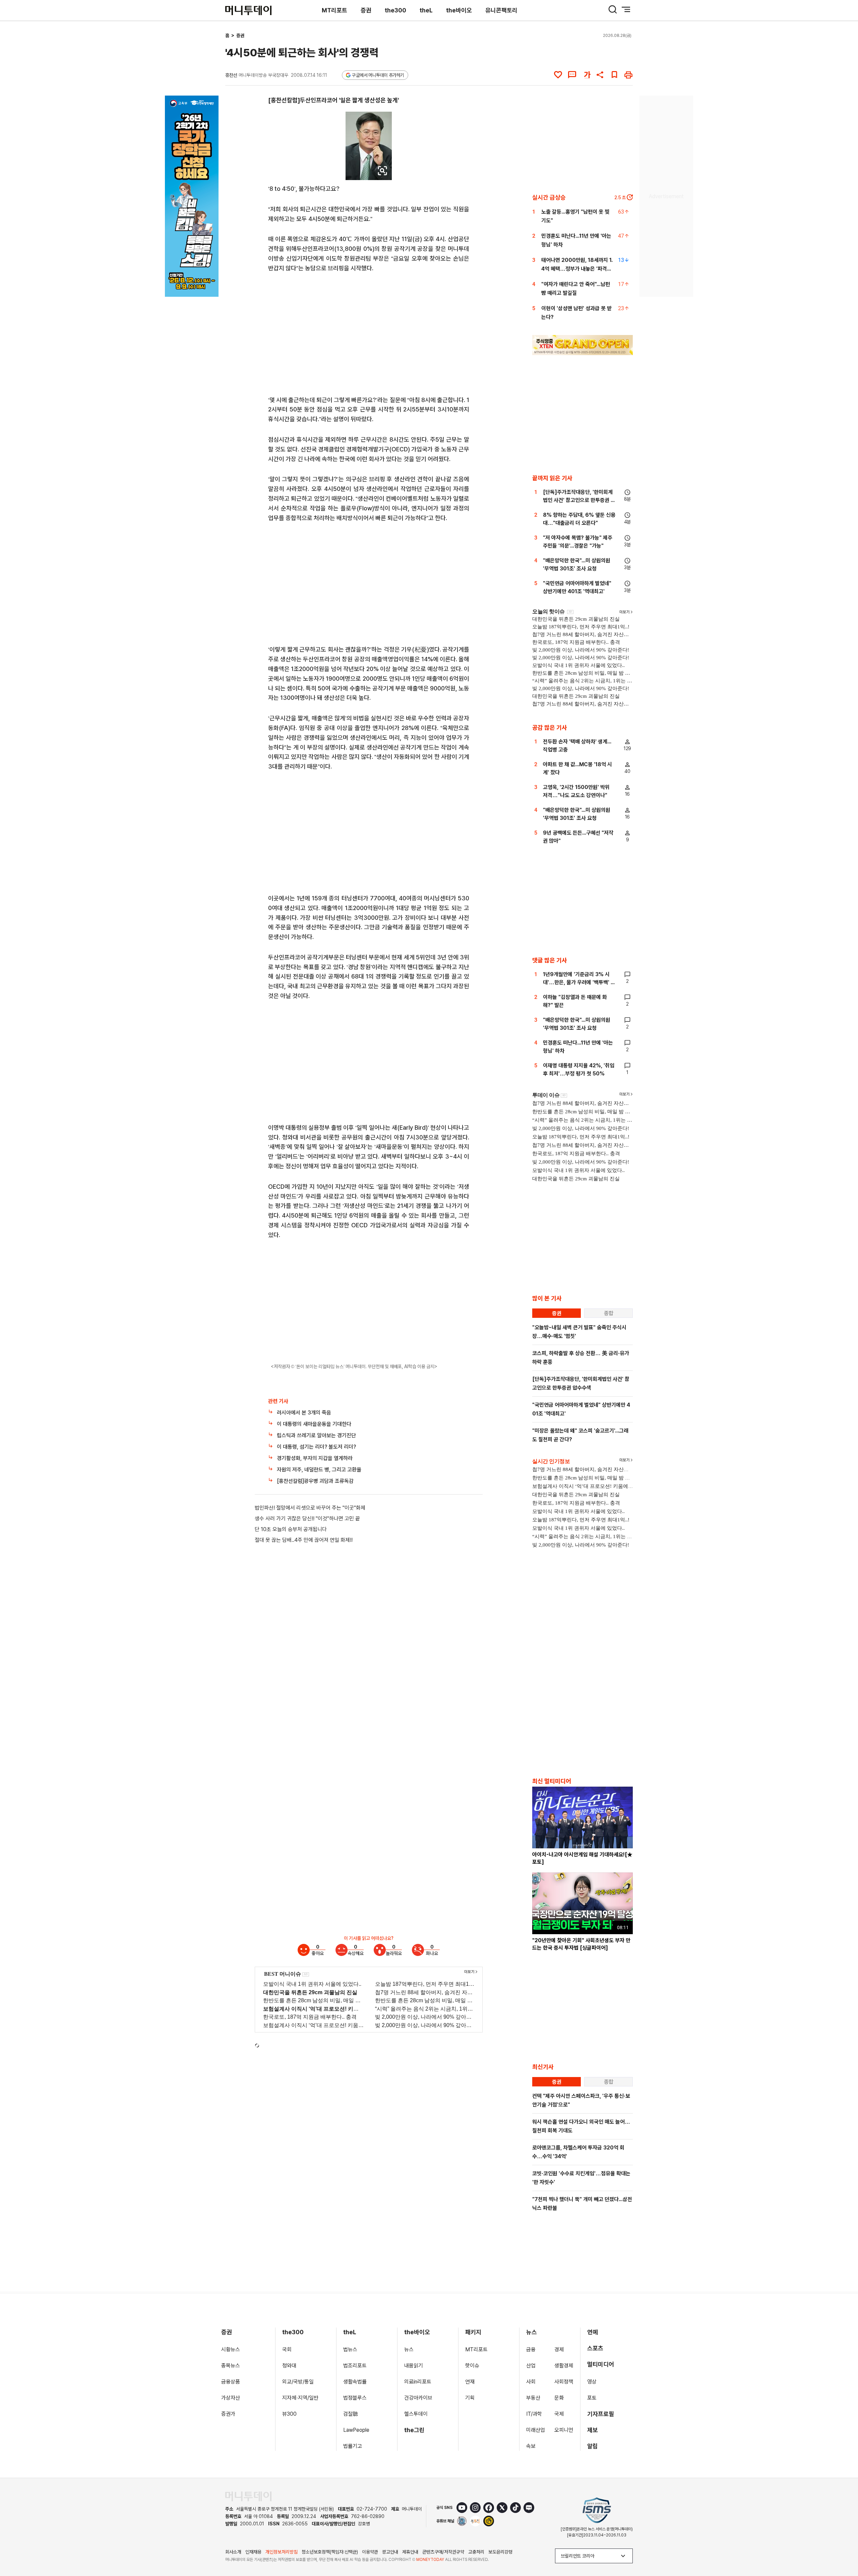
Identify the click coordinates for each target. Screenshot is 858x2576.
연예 (593, 2332)
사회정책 (564, 2382)
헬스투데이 (416, 2414)
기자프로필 (601, 2414)
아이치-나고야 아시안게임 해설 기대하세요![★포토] (582, 1858)
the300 (395, 10)
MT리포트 (334, 10)
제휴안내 (410, 2552)
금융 (531, 2349)
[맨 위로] (843, 2548)
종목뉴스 (231, 2366)
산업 (531, 2366)
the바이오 (459, 10)
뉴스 (409, 2349)
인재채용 (253, 2552)
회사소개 (233, 2552)
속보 (531, 2446)
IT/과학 (534, 2414)
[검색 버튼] (613, 9)
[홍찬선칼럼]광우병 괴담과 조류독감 (315, 1481)
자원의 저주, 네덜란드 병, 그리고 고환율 (319, 1470)
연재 (470, 2382)
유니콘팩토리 (501, 10)
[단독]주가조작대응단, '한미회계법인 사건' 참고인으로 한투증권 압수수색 (579, 500)
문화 (559, 2398)
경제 (559, 2349)
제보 (593, 2430)
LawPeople (356, 2430)
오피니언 (564, 2430)
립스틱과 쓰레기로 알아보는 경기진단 (316, 1435)
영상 (592, 2382)
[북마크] (614, 75)
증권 (366, 10)
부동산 (533, 2398)
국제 (559, 2414)
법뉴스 (350, 2349)
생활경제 (564, 2366)
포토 (592, 2398)
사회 (531, 2382)
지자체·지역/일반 (300, 2398)
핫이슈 (472, 2366)
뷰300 (289, 2414)
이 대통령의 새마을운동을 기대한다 (314, 1424)
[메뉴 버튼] (626, 9)
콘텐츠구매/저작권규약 (443, 2552)
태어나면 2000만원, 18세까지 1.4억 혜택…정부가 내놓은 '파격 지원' (577, 269)
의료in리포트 (418, 2382)
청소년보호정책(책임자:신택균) (330, 2552)
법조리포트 (355, 2366)
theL (426, 10)
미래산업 (536, 2430)
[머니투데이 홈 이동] (248, 2496)
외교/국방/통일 (298, 2382)
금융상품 (231, 2382)
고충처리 (476, 2552)
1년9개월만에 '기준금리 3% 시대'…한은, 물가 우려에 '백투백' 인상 (579, 982)
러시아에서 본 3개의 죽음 (304, 1413)
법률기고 (353, 2446)
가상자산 (231, 2398)
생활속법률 (355, 2382)
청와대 (289, 2366)
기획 (470, 2398)
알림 (593, 2446)
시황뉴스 (231, 2349)
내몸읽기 (414, 2366)
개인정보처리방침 (282, 2552)
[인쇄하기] (628, 75)
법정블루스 (355, 2398)
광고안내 (390, 2552)
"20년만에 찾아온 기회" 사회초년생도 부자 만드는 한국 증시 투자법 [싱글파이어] (581, 1944)
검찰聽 (351, 2414)
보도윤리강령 (500, 2552)
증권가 (228, 2414)
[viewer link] (382, 171)
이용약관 (370, 2552)
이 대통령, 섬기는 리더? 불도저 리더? (316, 1447)
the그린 (414, 2430)
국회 (287, 2349)
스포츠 (595, 2348)
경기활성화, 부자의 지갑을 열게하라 (315, 1458)
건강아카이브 (418, 2398)
